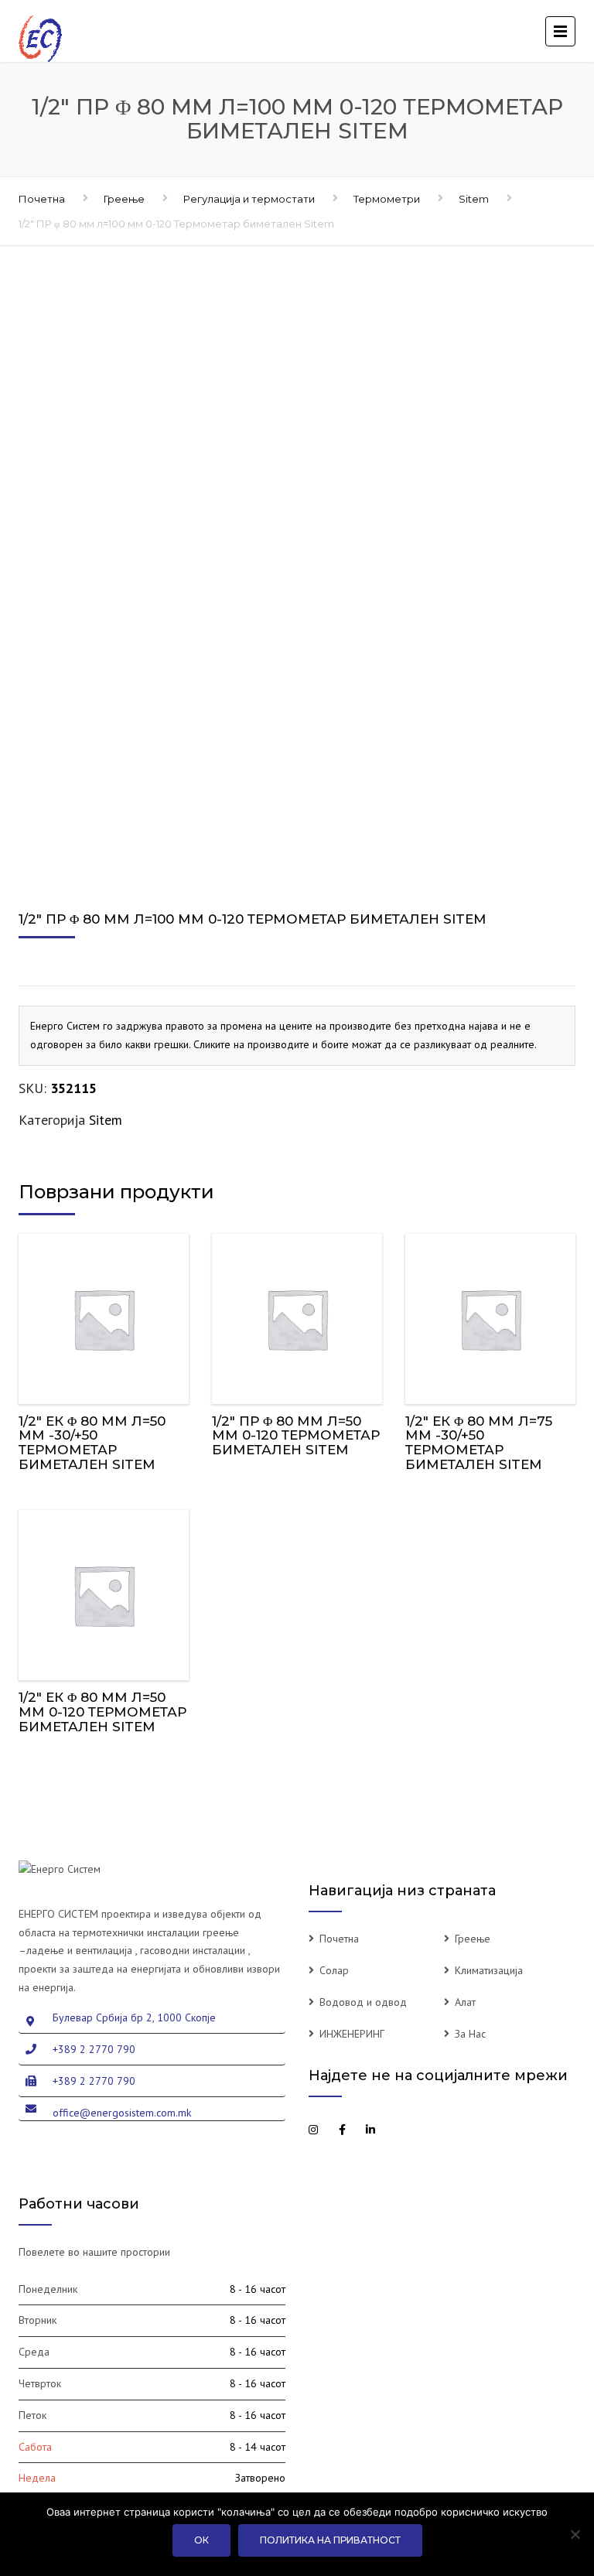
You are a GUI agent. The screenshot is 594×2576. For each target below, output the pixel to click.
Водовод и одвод (363, 2002)
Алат (465, 2002)
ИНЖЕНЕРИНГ (352, 2034)
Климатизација (489, 1970)
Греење (124, 199)
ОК (201, 2540)
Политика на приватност (330, 2540)
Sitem (474, 199)
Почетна (42, 199)
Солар (334, 1970)
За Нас (470, 2034)
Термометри (387, 199)
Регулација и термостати (249, 199)
